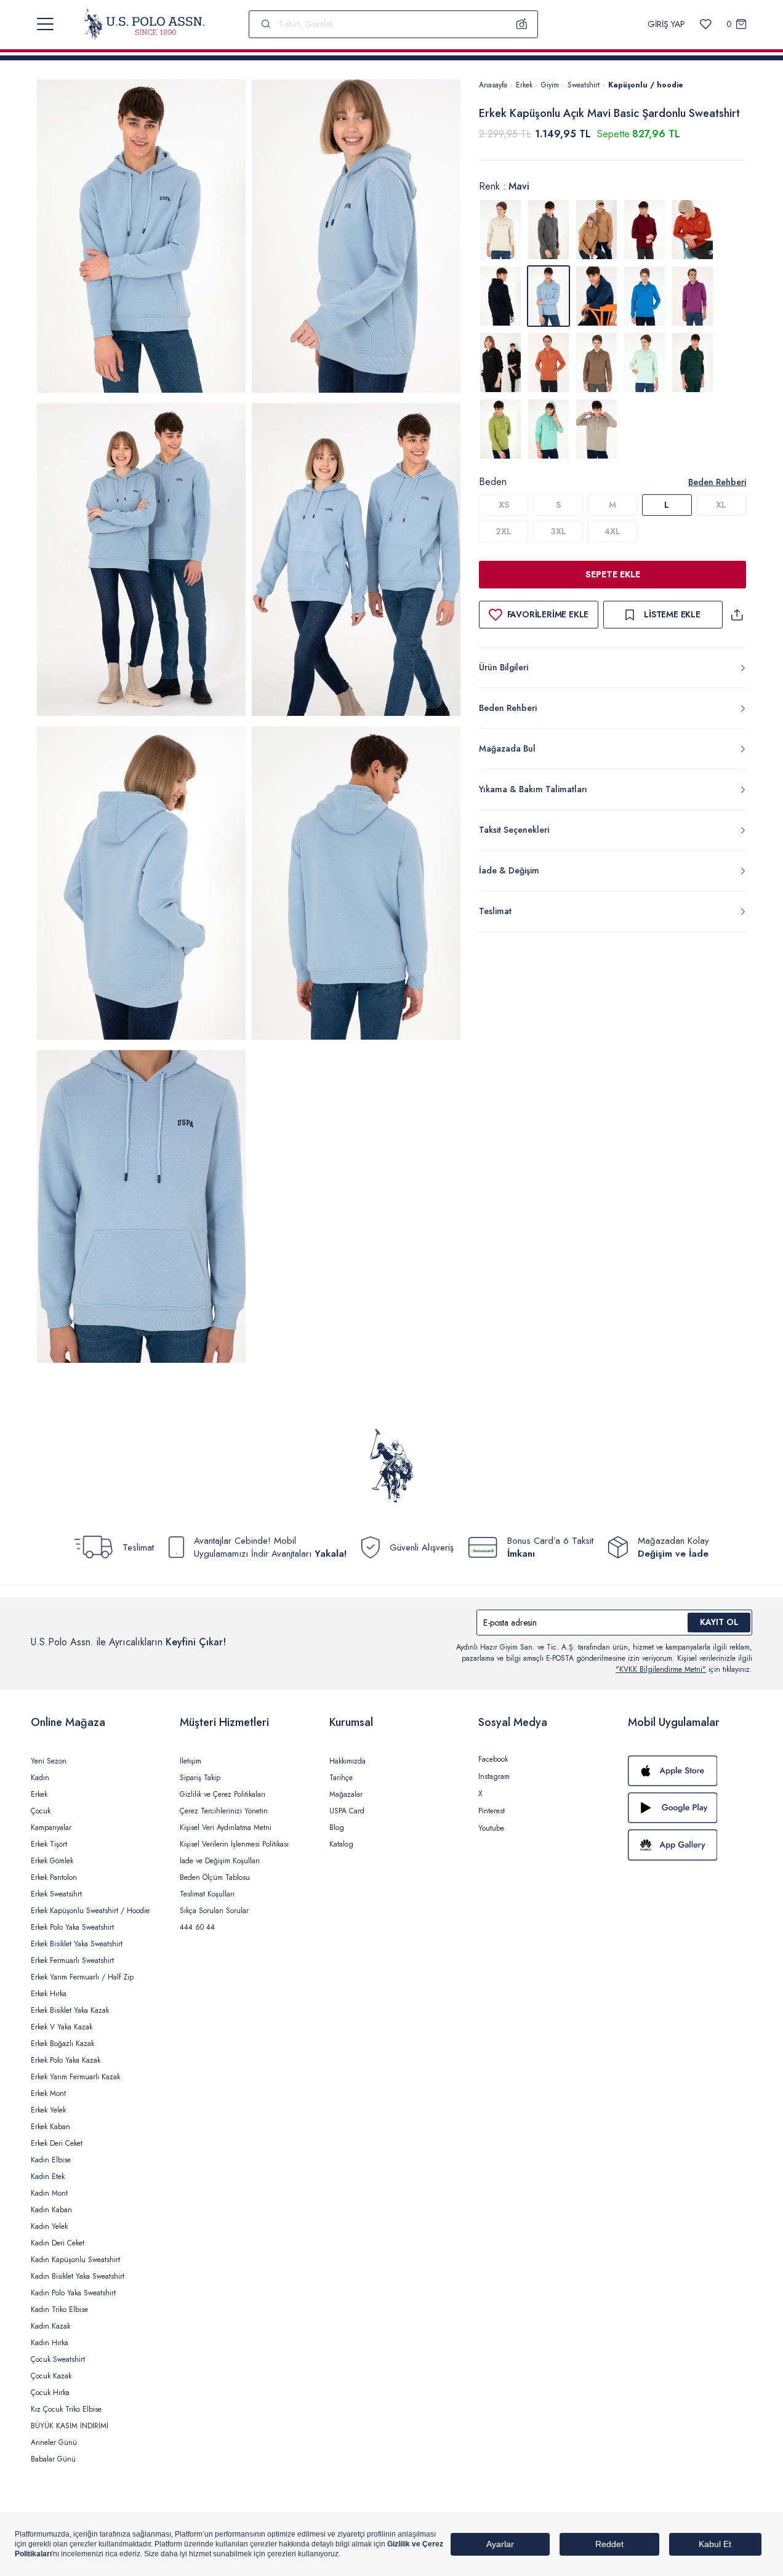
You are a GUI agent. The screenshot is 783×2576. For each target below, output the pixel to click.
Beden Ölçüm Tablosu (215, 1877)
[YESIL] (596, 363)
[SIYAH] (500, 363)
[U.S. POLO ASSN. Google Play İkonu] (690, 1808)
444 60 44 (197, 1927)
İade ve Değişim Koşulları (220, 1861)
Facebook (493, 1759)
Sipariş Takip (200, 1778)
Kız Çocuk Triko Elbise (66, 2409)
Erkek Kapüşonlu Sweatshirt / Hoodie (90, 1911)
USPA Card (347, 1811)
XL (721, 505)
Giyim (550, 85)
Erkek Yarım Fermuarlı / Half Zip (82, 1977)
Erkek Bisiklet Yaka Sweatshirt (77, 1944)
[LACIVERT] (500, 296)
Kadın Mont (49, 2193)
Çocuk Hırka (50, 2393)
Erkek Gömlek (52, 1861)
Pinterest (492, 1811)
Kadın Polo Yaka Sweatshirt (73, 2293)
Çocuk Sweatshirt (58, 2359)
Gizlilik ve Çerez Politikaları (223, 1794)
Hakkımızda (347, 1761)
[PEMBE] (693, 296)
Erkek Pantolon (54, 1877)
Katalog (341, 1844)
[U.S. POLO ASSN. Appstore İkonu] (690, 1771)
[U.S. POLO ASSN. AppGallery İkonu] (690, 1845)
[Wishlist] (706, 24)
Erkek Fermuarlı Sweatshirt (72, 1960)
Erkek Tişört (49, 1844)
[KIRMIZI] (644, 230)
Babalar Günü (53, 2459)
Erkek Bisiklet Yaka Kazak (70, 2010)
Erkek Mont (48, 2093)
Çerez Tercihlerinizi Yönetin (224, 1811)
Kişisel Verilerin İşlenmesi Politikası (234, 1844)
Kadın (40, 1778)
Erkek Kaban (50, 2127)
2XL (504, 531)
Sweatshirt (584, 85)
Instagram (494, 1776)
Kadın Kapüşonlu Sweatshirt (75, 2260)
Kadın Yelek (49, 2226)
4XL (612, 531)
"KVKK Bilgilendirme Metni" (661, 1669)
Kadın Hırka (50, 2343)
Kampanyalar (51, 1828)
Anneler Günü (54, 2442)
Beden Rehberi (717, 482)
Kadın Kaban (51, 2210)
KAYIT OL (719, 1622)
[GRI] (500, 230)
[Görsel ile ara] (522, 24)
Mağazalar (346, 1794)
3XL (558, 531)
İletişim (191, 1761)
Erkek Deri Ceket (57, 2143)
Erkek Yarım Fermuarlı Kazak (75, 2077)
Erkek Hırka (49, 1994)
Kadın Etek (48, 2177)
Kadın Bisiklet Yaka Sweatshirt (78, 2276)
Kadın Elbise (51, 2160)
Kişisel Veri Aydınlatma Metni (226, 1828)
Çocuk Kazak (51, 2376)
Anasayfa (493, 85)
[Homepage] (144, 24)
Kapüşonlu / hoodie (646, 85)
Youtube (491, 1828)
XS (504, 505)
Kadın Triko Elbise (59, 2309)
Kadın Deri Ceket (58, 2243)
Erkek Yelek (48, 2110)
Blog (337, 1828)
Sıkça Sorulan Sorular (214, 1911)
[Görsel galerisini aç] (141, 238)
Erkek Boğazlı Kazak (62, 2044)
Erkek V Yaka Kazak (62, 2027)
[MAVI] (596, 296)
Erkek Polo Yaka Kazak (66, 2060)
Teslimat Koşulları (207, 1894)
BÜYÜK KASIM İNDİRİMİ (70, 2426)
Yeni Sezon (49, 1761)
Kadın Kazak (50, 2326)
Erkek (524, 85)
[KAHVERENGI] (596, 230)
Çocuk (41, 1811)
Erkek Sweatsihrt (56, 1894)
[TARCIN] (548, 363)
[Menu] (45, 24)
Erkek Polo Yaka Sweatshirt (72, 1927)
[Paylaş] (737, 615)
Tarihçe (341, 1778)
